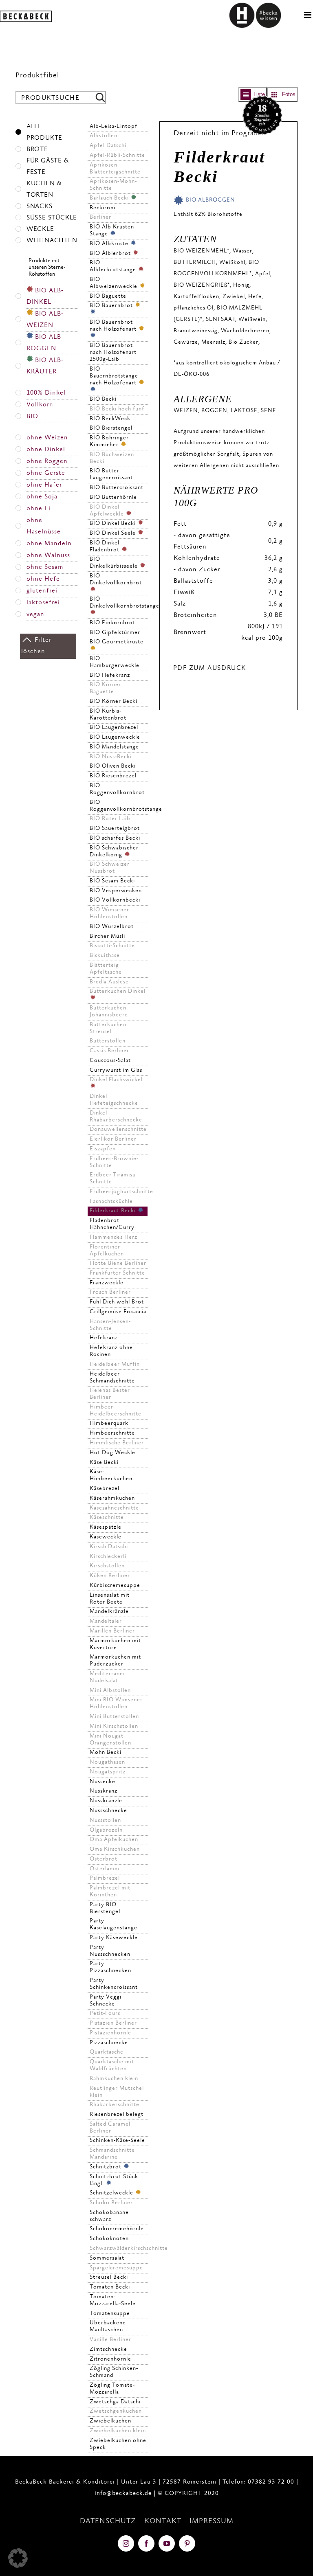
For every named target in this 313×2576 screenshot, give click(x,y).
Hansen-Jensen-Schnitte (110, 1325)
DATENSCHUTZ (108, 2521)
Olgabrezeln (106, 1830)
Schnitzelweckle (112, 2193)
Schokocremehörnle (117, 2229)
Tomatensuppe (110, 2314)
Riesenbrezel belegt (117, 2115)
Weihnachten (52, 241)
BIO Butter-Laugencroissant (111, 475)
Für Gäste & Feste (48, 167)
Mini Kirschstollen (114, 1727)
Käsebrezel (105, 1489)
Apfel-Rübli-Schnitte (117, 156)
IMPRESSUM (212, 2521)
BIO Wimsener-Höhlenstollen (110, 914)
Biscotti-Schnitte (112, 946)
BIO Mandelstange (114, 747)
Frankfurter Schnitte (117, 1273)
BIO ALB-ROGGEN (45, 343)
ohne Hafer (44, 485)
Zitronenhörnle (110, 2359)
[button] (18, 2558)
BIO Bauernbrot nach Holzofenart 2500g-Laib (113, 353)
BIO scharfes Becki (115, 838)
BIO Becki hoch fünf (117, 409)
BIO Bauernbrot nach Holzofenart (114, 326)
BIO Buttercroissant (117, 488)
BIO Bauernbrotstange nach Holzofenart (114, 376)
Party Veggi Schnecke (106, 2001)
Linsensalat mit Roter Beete (110, 1599)
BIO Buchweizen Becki (112, 458)
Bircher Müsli (107, 937)
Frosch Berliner (110, 1292)
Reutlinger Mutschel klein (117, 2092)
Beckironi (102, 208)
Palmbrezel (105, 1878)
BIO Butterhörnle (113, 498)
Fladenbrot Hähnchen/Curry (112, 1224)
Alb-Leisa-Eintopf (114, 127)
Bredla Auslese (109, 982)
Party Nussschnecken (110, 1951)
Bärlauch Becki (110, 198)
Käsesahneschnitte (114, 1508)
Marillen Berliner (112, 1631)
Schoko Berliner (111, 2203)
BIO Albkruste (110, 244)
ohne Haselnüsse (44, 526)
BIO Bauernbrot (112, 306)
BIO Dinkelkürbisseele (115, 563)
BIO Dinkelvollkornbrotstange (119, 603)
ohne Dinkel (46, 450)
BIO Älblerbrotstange (114, 267)
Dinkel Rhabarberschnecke (116, 1117)
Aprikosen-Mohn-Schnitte (113, 185)
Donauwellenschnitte (118, 1130)
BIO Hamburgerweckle (115, 662)
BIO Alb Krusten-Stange (113, 231)
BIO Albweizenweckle (114, 283)
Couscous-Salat (110, 1061)
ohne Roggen (47, 462)
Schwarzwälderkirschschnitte (119, 2249)
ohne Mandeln (49, 544)
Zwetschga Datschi (115, 2402)
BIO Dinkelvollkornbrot (116, 580)
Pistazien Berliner (113, 2023)
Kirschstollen (107, 1566)
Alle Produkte (44, 133)
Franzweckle (107, 1283)
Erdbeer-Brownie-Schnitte (114, 1162)
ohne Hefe (43, 579)
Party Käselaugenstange (114, 1925)
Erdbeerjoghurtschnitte (119, 1192)
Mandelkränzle (109, 1612)
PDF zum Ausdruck (210, 668)
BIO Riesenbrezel (113, 776)
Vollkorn (40, 405)
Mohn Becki (106, 1753)
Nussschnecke (108, 1811)
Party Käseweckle (114, 1938)
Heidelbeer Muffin (115, 1365)
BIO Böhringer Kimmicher (109, 442)
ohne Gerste (46, 473)
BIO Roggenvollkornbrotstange (119, 806)
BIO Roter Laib (110, 819)
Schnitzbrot (106, 2167)
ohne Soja (42, 497)
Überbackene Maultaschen (108, 2327)
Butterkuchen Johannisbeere (109, 1012)
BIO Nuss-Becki (111, 757)
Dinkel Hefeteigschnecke (114, 1100)
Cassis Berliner (109, 1051)
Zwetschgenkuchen (116, 2411)
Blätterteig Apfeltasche (106, 969)
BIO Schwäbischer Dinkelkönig (114, 852)
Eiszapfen (103, 1149)
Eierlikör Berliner (113, 1139)
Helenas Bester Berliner (110, 1394)
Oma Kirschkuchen (115, 1850)
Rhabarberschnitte (115, 2105)
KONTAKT (163, 2521)
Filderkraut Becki (114, 1211)
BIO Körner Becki (114, 702)
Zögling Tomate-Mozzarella (112, 2389)
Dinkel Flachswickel (116, 1080)
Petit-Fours (105, 2014)
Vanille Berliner (110, 2340)
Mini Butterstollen (114, 1717)
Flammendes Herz (114, 1238)
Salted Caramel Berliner (110, 2128)
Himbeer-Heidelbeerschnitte (116, 1411)
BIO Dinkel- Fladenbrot (106, 547)
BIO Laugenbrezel (114, 728)
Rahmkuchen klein (114, 2079)
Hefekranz (104, 1338)
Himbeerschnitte (112, 1433)
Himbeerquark (109, 1424)
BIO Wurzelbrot (112, 927)
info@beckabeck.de (123, 2494)
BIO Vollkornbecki (115, 900)
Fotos (289, 94)
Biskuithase (105, 956)
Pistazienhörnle (110, 2033)
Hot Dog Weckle (112, 1453)
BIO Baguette (108, 296)
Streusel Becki (109, 2278)
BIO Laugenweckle (115, 737)
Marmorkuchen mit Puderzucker (115, 1661)
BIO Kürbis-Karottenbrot (108, 715)
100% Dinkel (46, 393)
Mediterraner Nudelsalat (108, 1677)
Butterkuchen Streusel (108, 1028)
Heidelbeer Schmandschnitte (112, 1378)
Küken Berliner (110, 1576)
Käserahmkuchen (112, 1499)
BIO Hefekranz (110, 676)
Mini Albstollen (110, 1691)
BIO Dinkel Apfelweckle (108, 511)
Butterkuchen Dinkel (118, 992)
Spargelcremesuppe (116, 2268)
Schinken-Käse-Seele (117, 2141)
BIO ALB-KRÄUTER (45, 366)
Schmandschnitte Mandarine (112, 2154)
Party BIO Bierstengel (105, 1908)
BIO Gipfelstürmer (115, 633)
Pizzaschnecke (109, 2043)
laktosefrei (43, 603)
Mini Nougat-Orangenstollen (110, 1740)
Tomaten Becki (110, 2287)
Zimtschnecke (108, 2350)
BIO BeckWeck (110, 419)
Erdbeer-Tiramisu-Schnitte (114, 1179)
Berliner (100, 217)
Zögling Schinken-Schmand (114, 2372)
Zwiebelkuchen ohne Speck (118, 2444)
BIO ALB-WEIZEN (45, 320)
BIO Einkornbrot (112, 623)
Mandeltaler (106, 1622)
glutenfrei (42, 591)
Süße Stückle (52, 218)
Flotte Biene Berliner (118, 1264)
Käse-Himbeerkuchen (111, 1476)
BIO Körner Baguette (105, 688)
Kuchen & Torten (44, 190)
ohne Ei (39, 509)
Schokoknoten (109, 2239)
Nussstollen (105, 1821)
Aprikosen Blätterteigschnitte (115, 169)
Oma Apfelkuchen (114, 1840)
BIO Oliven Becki (113, 766)
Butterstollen (108, 1041)
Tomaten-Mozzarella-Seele (113, 2301)
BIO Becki (103, 399)
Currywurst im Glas (116, 1071)
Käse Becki (104, 1463)
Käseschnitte (107, 1518)
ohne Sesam (45, 567)
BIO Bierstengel (111, 428)
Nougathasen (107, 1762)
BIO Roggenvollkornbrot (117, 789)
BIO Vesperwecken (116, 891)
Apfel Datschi (108, 146)
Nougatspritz (108, 1772)
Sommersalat (107, 2258)
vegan (35, 615)
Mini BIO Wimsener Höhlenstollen (116, 1704)
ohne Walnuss (48, 556)
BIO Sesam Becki (112, 881)
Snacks (40, 207)
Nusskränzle (106, 1801)
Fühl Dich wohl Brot (117, 1302)
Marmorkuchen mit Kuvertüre (115, 1645)
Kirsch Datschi (109, 1547)
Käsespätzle (106, 1527)
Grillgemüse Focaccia (118, 1312)
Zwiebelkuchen (110, 2421)
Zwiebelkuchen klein (118, 2431)
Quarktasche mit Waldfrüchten (112, 2066)
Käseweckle (106, 1537)
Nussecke (102, 1782)
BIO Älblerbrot (111, 254)
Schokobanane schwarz (109, 2216)
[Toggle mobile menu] (309, 15)
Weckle (40, 229)
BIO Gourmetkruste (117, 642)
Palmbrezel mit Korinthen (110, 1892)
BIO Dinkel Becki (114, 524)
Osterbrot (104, 1859)
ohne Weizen (47, 438)
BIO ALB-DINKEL (45, 297)
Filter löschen (36, 646)
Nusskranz (104, 1791)
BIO (32, 417)
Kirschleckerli (108, 1557)
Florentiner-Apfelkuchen (107, 1251)
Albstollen (104, 136)
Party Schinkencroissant (114, 1984)
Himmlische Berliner (117, 1443)
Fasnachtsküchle (111, 1202)
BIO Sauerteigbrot (115, 829)
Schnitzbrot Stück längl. (114, 2180)
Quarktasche (107, 2052)
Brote (37, 150)
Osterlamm (105, 1869)
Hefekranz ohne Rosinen (111, 1351)
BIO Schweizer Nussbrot (110, 868)
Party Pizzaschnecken (110, 1967)
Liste (259, 94)
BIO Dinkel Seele (114, 533)
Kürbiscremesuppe (115, 1586)
